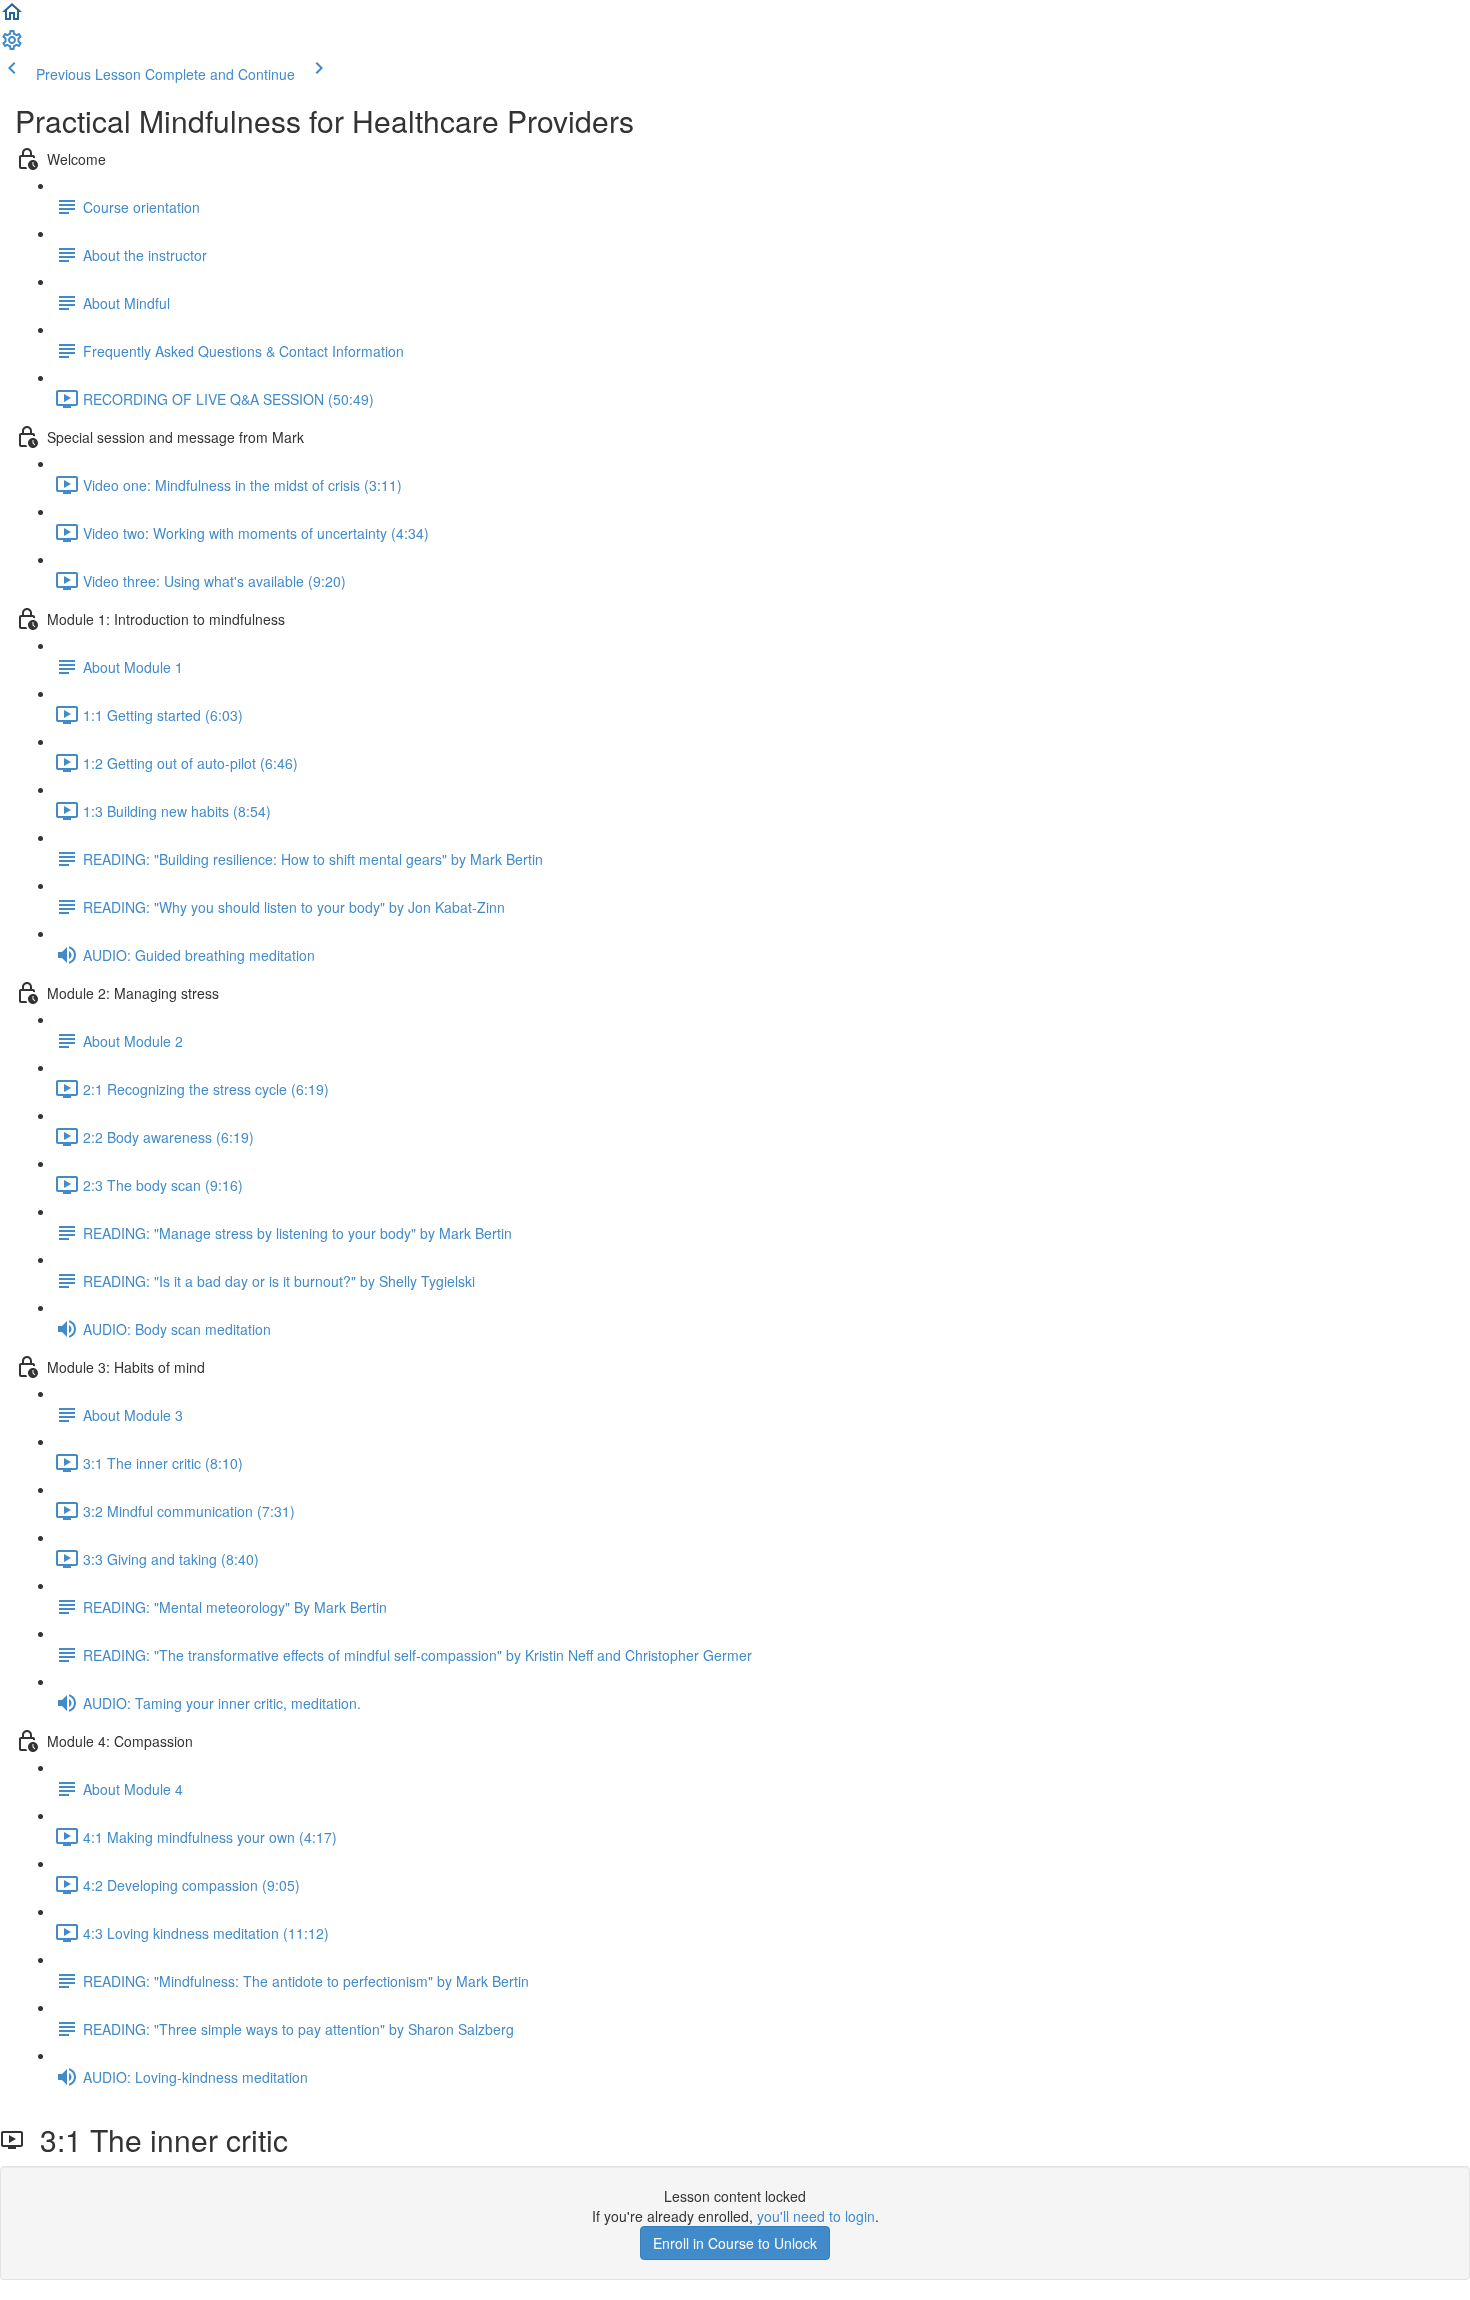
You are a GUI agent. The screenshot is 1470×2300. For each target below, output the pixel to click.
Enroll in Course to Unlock (735, 2243)
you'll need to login (816, 2216)
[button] (12, 18)
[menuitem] (12, 46)
